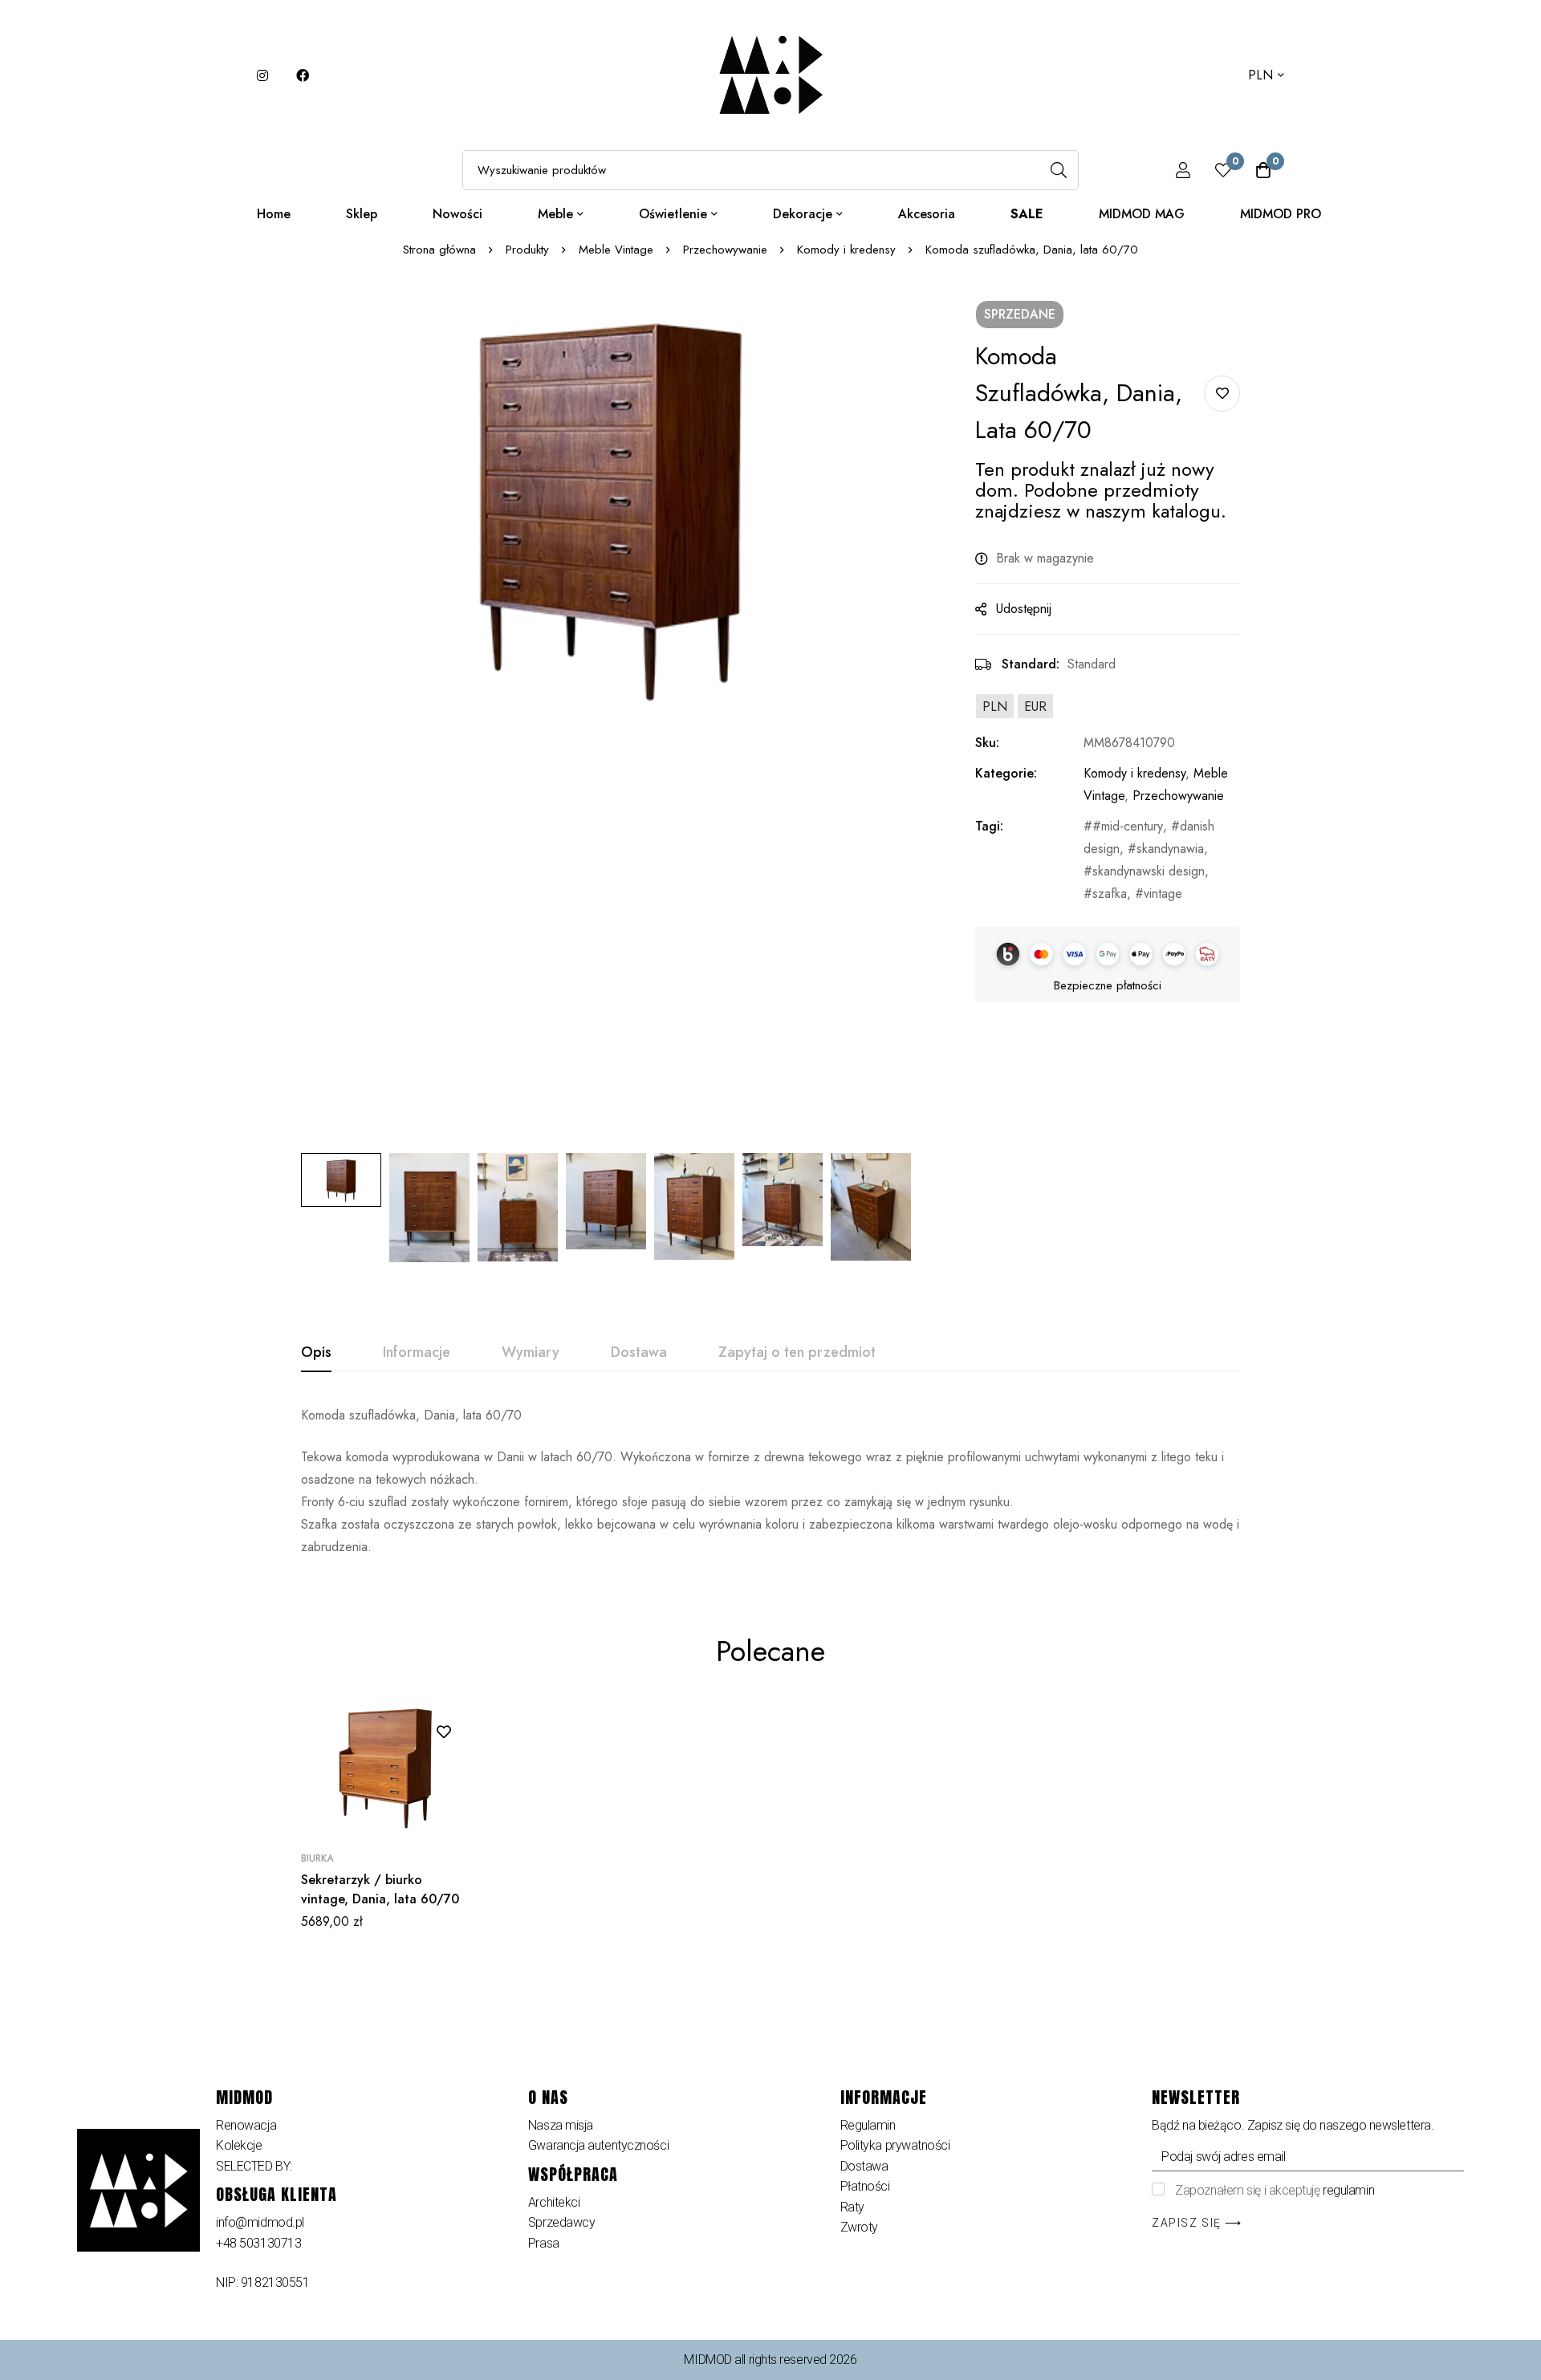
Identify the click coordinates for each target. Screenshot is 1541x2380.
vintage (1163, 894)
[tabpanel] (770, 1481)
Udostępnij (1024, 609)
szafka (1110, 894)
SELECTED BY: (254, 2166)
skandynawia (1170, 849)
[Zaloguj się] (1183, 170)
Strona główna (439, 250)
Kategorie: (1006, 773)
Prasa (544, 2243)
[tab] (316, 1353)
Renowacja (246, 2125)
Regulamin (868, 2125)
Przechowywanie (725, 250)
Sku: (987, 743)
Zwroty (859, 2227)
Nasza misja (561, 2125)
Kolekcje (239, 2145)
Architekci (554, 2202)
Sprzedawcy (562, 2222)
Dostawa (864, 2166)
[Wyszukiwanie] (1059, 170)
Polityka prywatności (895, 2145)
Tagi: (989, 826)
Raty (852, 2207)
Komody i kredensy (846, 250)
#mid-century (1128, 826)
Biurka (317, 1858)
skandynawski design (1149, 871)
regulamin (1348, 2190)
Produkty (527, 250)
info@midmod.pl (260, 2222)
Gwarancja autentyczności (598, 2145)
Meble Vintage (616, 250)
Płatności (867, 2186)
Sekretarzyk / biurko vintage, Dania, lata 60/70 (380, 1889)
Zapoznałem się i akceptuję (1275, 2190)
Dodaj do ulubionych (1222, 394)
